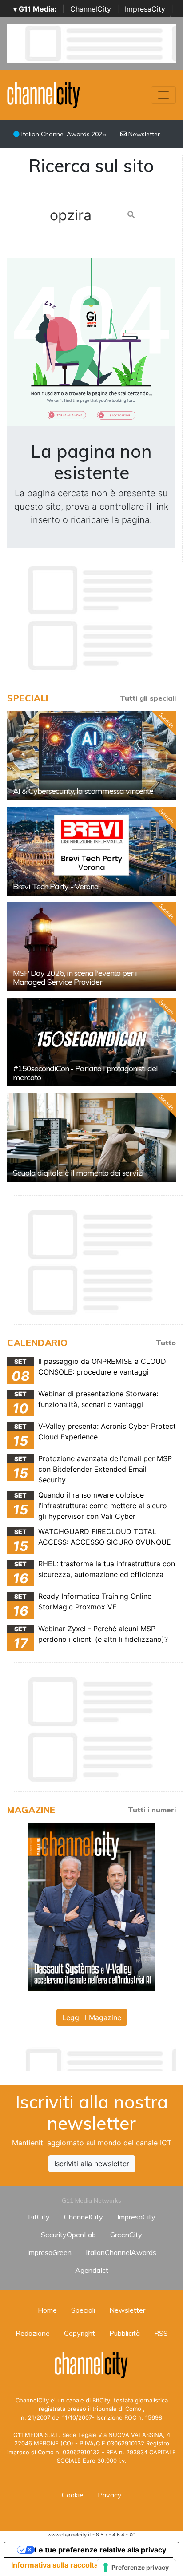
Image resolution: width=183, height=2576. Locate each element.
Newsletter (143, 134)
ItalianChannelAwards (121, 2252)
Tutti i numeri (152, 1810)
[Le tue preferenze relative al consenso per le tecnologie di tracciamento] (137, 2568)
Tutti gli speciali (148, 698)
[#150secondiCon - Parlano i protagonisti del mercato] (91, 1042)
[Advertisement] (95, 2057)
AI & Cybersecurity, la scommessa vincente (83, 791)
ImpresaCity (145, 9)
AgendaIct (92, 2270)
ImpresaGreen (49, 2252)
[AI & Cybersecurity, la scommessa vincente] (91, 756)
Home (47, 2310)
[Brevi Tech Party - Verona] (91, 851)
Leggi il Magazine (92, 2017)
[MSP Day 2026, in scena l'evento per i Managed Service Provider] (91, 947)
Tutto (166, 1343)
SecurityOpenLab (68, 2235)
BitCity (39, 2217)
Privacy (110, 2495)
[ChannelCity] (44, 94)
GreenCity (126, 2235)
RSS (161, 2333)
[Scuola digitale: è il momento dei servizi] (91, 1137)
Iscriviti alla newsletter (92, 2164)
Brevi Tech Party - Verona (56, 886)
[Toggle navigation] (163, 95)
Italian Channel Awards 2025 (63, 134)
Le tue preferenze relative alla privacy (100, 2550)
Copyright (80, 2333)
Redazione (33, 2333)
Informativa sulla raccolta (55, 2565)
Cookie (73, 2495)
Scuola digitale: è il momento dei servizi (78, 1173)
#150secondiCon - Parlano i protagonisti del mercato (85, 1073)
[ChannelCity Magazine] (91, 1906)
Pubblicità (125, 2333)
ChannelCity (91, 9)
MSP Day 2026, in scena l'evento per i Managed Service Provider (75, 977)
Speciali (83, 2310)
